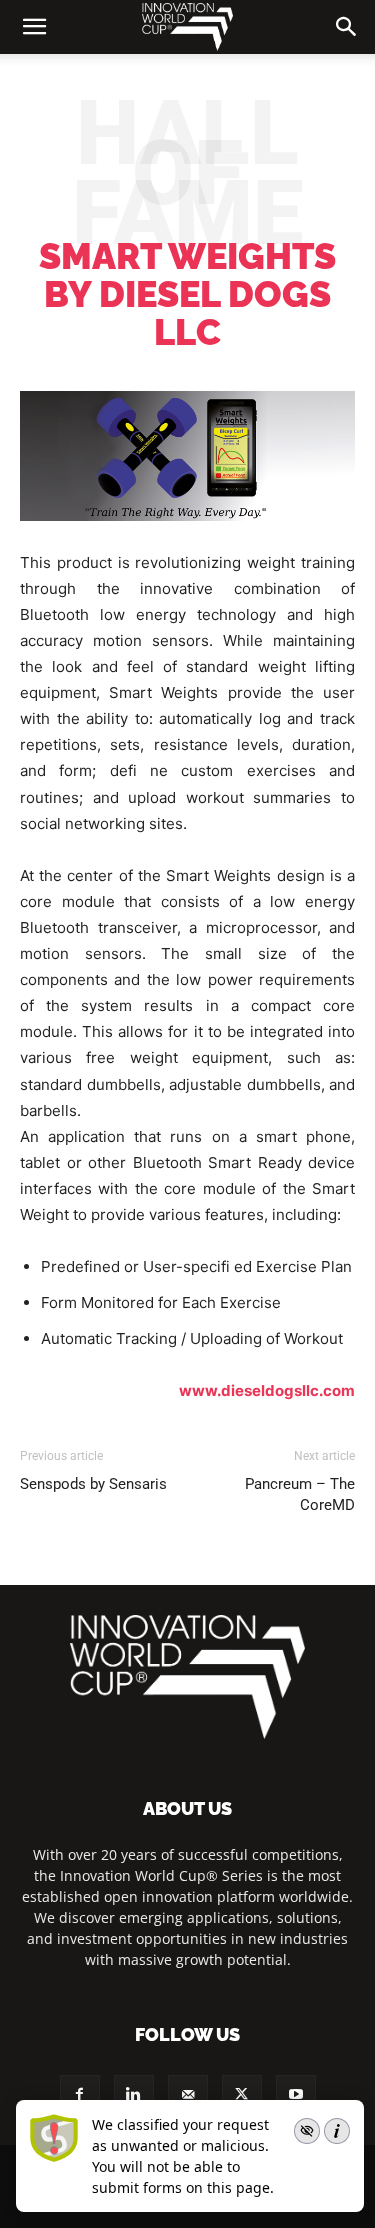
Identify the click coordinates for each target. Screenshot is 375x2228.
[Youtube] (296, 2095)
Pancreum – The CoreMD (300, 1494)
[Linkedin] (134, 2095)
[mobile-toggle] (34, 27)
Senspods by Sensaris (93, 1484)
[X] (242, 2095)
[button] (347, 27)
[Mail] (188, 2095)
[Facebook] (80, 2095)
